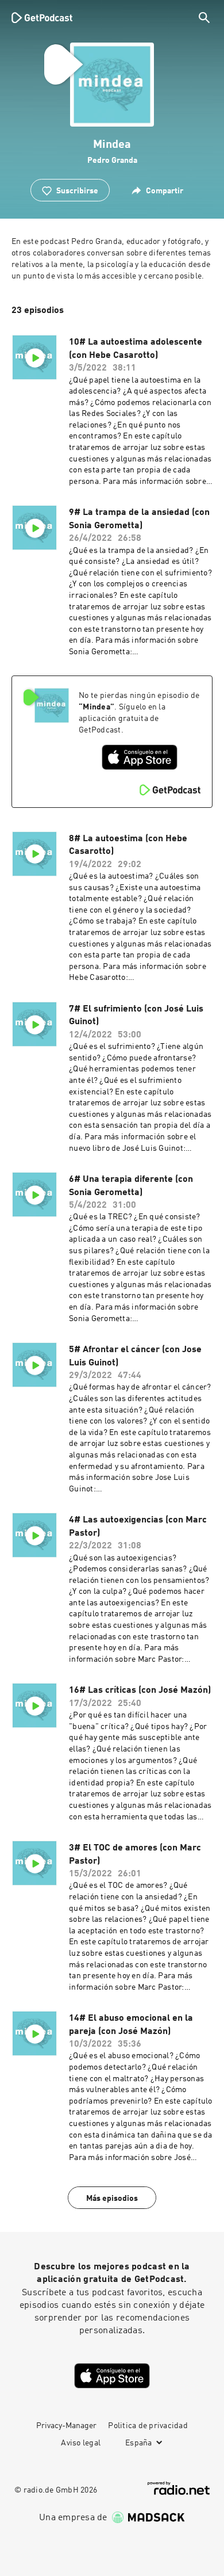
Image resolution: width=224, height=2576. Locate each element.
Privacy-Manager (66, 2426)
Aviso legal (81, 2443)
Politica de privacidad (148, 2426)
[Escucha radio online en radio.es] (179, 2488)
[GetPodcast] (42, 17)
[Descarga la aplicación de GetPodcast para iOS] (140, 757)
